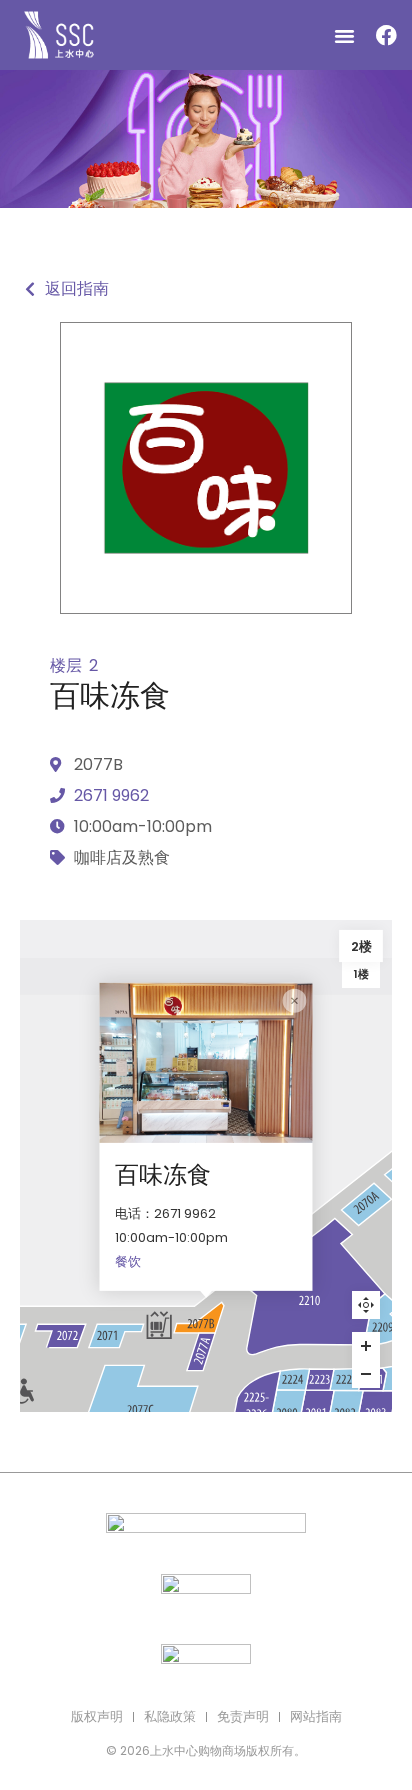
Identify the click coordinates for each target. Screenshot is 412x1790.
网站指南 (316, 1716)
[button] (345, 35)
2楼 (361, 946)
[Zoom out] (366, 1374)
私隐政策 (170, 1716)
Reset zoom (366, 1305)
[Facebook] (386, 35)
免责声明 (243, 1716)
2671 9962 (111, 795)
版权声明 (97, 1716)
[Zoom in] (366, 1346)
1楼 (361, 974)
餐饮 (128, 1261)
